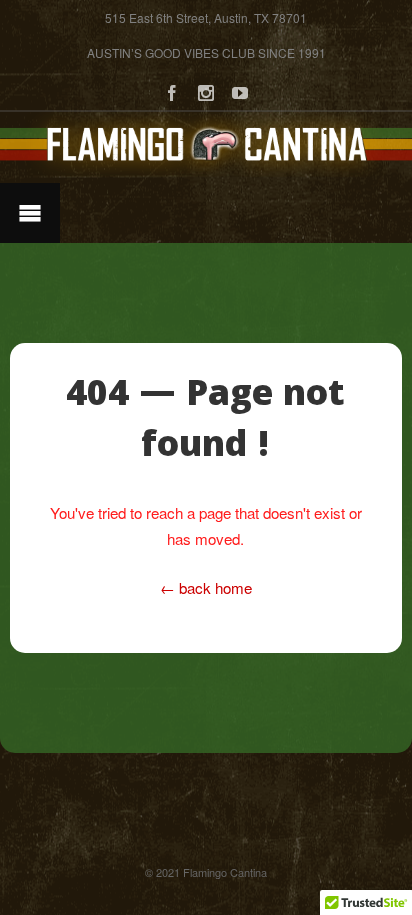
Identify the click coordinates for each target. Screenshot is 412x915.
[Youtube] (240, 90)
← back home (206, 587)
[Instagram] (206, 90)
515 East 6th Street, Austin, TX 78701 (206, 17)
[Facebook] (172, 90)
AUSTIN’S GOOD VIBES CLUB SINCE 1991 (206, 52)
